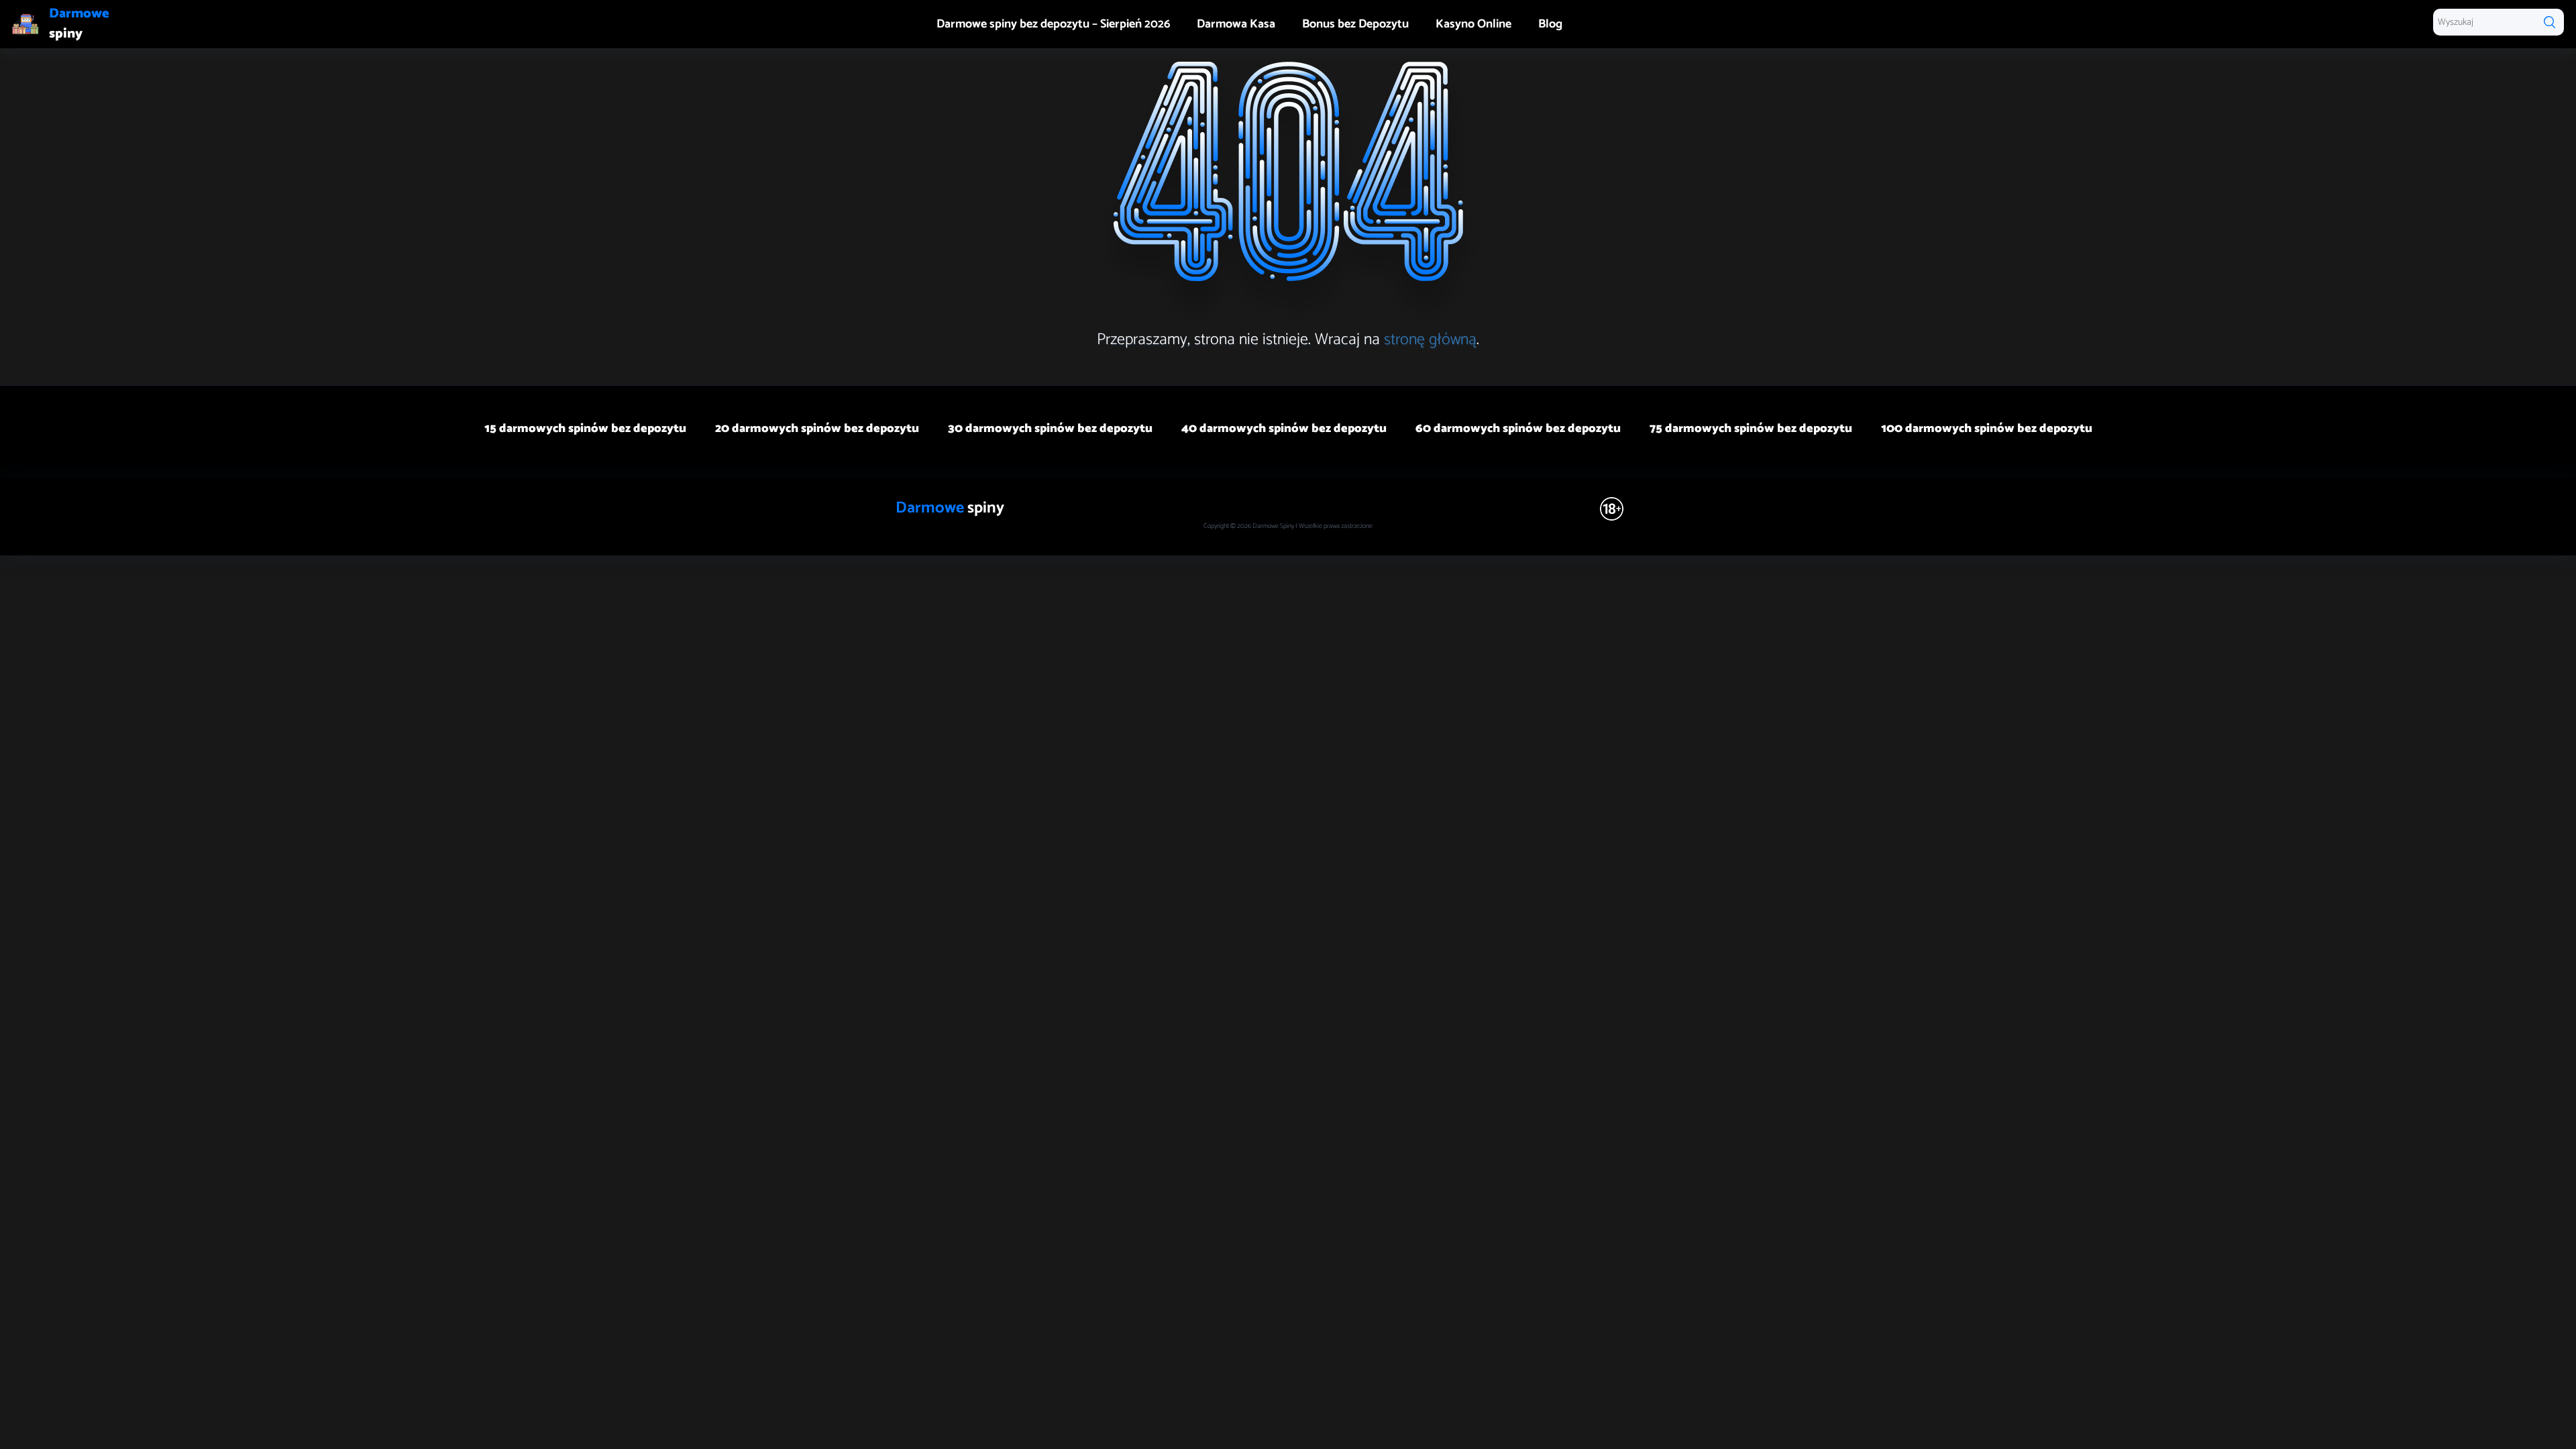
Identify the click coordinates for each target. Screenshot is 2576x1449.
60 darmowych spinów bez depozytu (1518, 429)
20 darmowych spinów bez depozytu (817, 429)
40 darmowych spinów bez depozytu (1284, 429)
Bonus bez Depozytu (1355, 24)
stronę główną (1430, 340)
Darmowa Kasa (1236, 24)
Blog (1550, 24)
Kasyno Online (1473, 24)
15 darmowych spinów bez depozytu (585, 429)
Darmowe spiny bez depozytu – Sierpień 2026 (1053, 24)
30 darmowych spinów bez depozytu (1050, 429)
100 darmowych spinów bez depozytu (1987, 429)
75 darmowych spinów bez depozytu (1751, 429)
